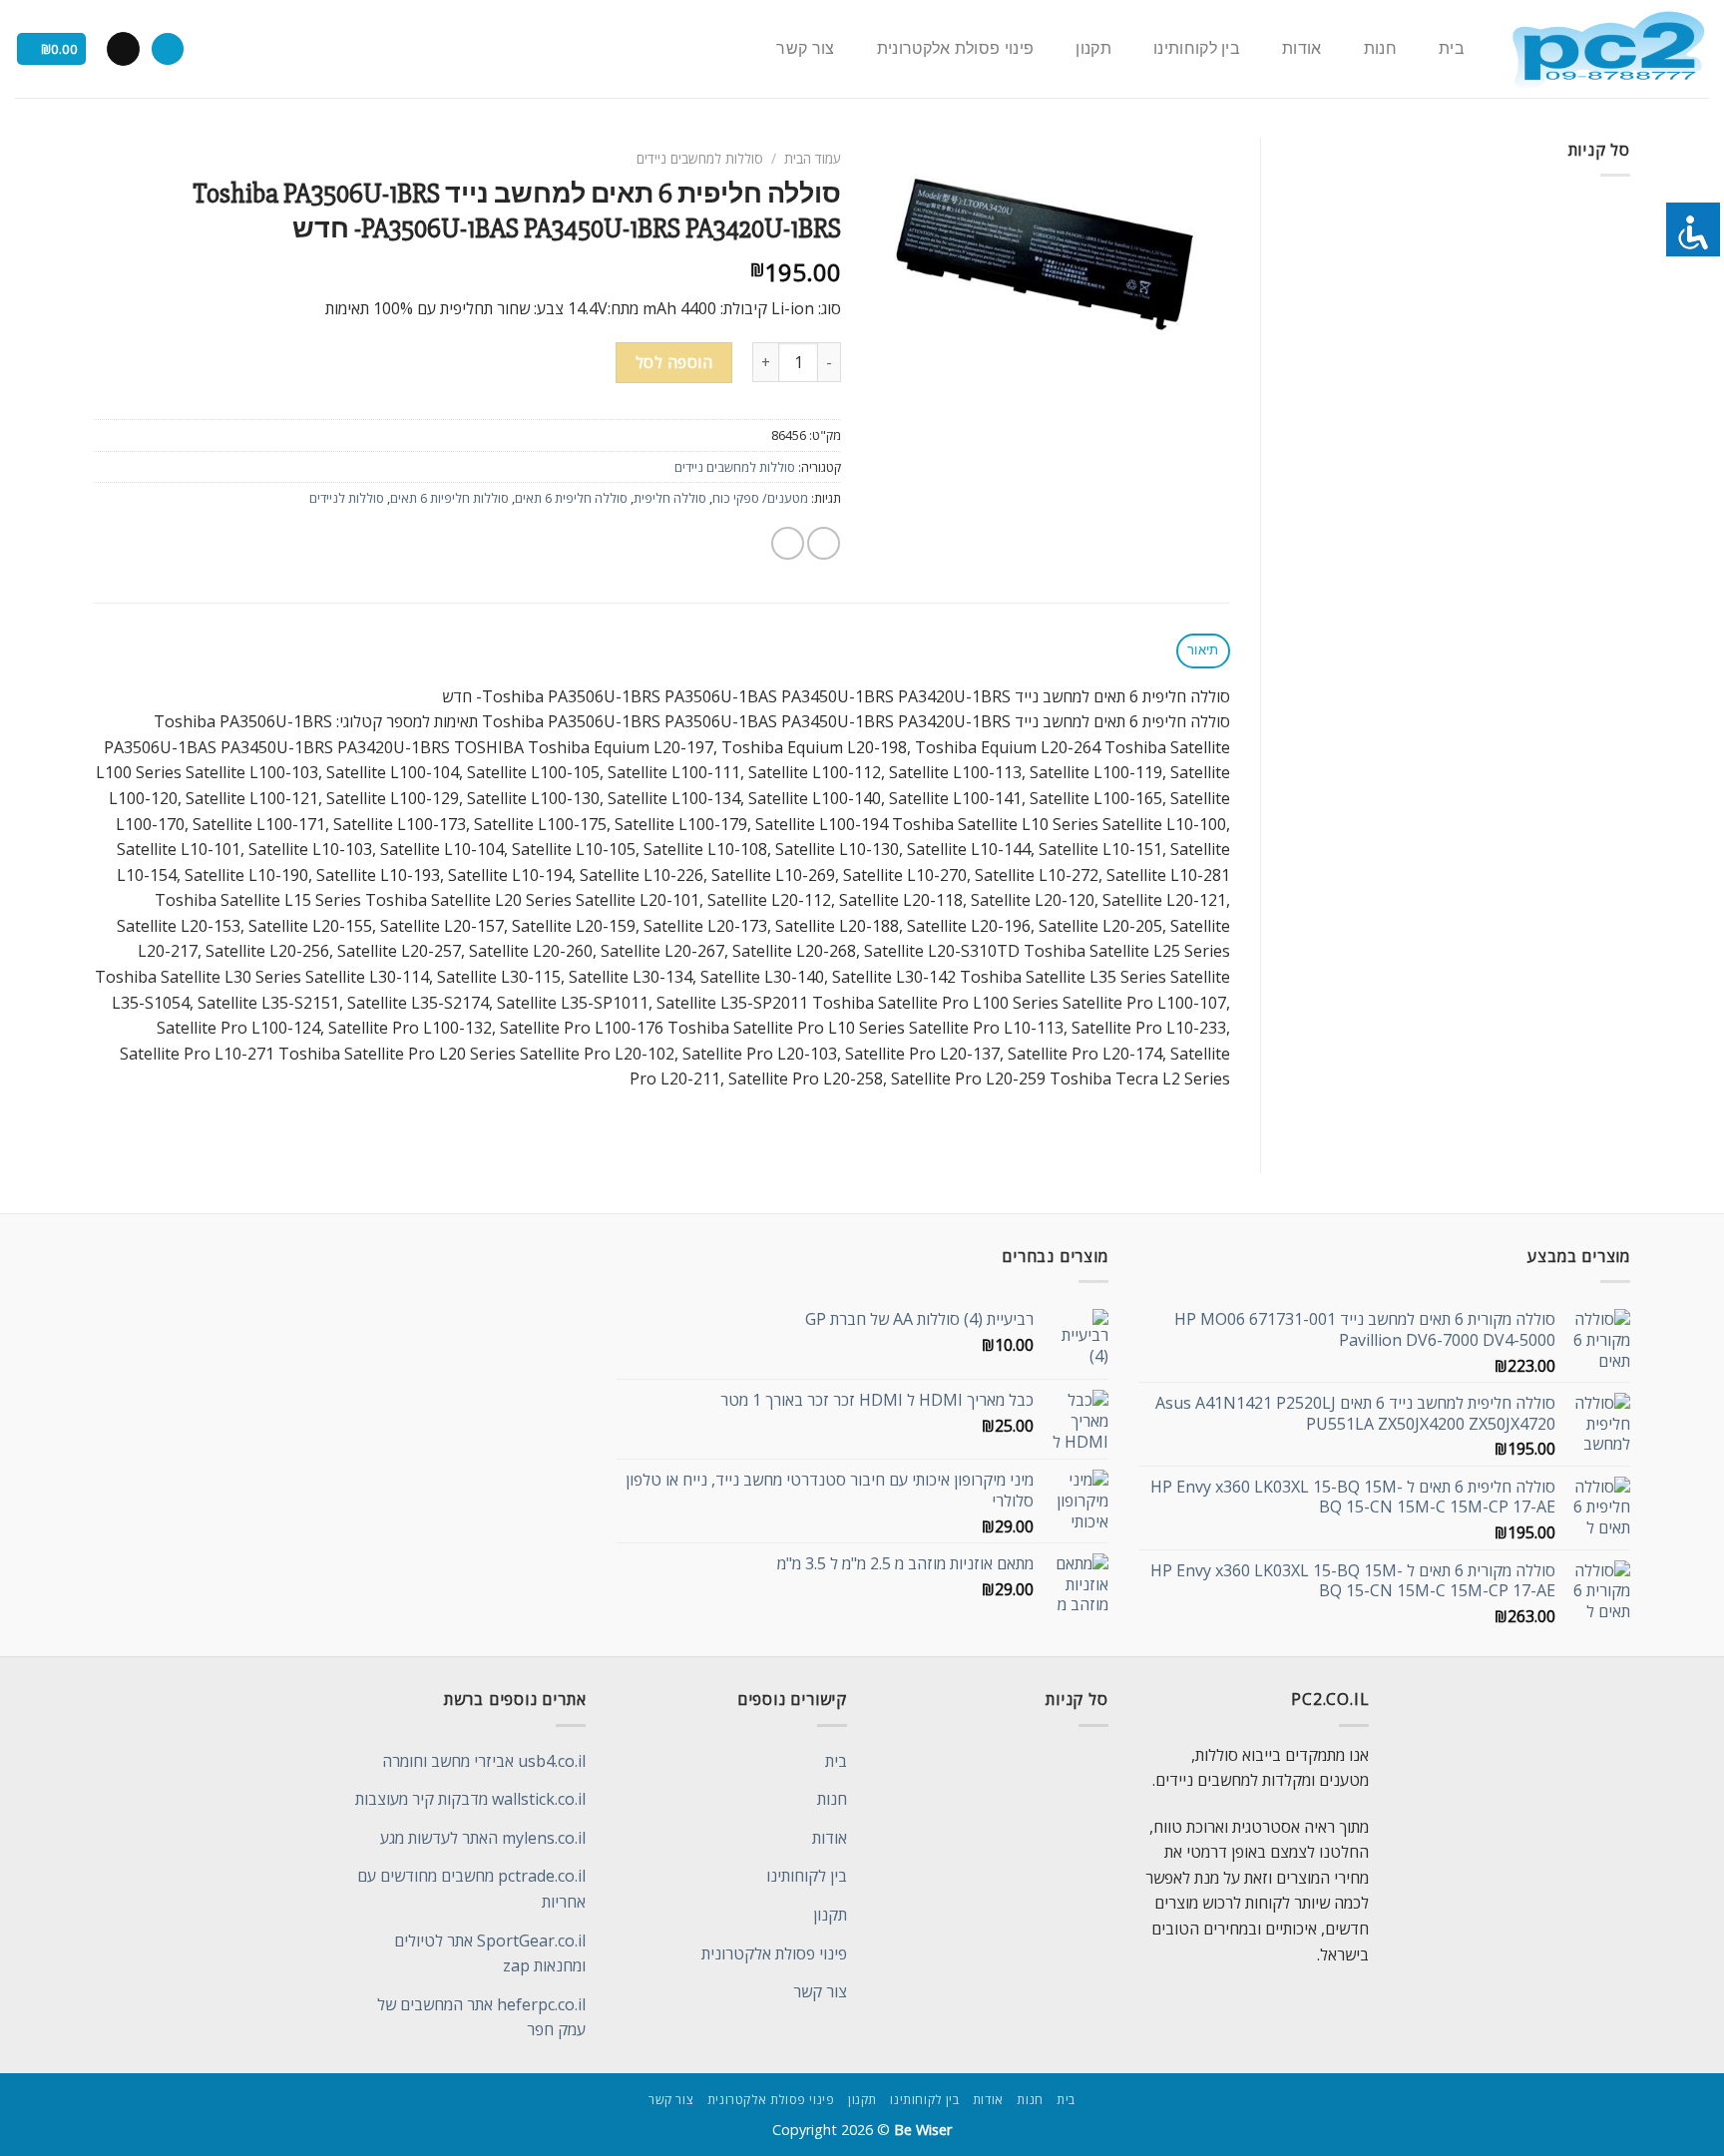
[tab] (1203, 651)
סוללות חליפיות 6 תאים (449, 498)
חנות (1380, 49)
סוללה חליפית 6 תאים (571, 498)
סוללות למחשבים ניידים (700, 158)
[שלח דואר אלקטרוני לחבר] (788, 543)
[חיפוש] (168, 49)
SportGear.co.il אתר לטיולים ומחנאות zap (490, 1953)
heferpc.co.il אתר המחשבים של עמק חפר (481, 2017)
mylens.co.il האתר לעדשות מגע (483, 1838)
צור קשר (805, 49)
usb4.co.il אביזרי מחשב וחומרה (484, 1761)
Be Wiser (923, 2130)
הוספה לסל (674, 362)
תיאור (1203, 650)
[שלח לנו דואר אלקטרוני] (123, 49)
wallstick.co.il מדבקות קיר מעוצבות (470, 1799)
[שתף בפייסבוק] (824, 543)
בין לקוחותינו (1197, 49)
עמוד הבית (813, 158)
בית (1452, 49)
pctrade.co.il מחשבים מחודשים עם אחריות (471, 1889)
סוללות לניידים (347, 498)
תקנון (1093, 49)
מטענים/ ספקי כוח (760, 498)
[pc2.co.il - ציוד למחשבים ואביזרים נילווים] (1608, 49)
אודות (1302, 49)
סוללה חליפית (670, 498)
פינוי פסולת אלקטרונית (956, 49)
